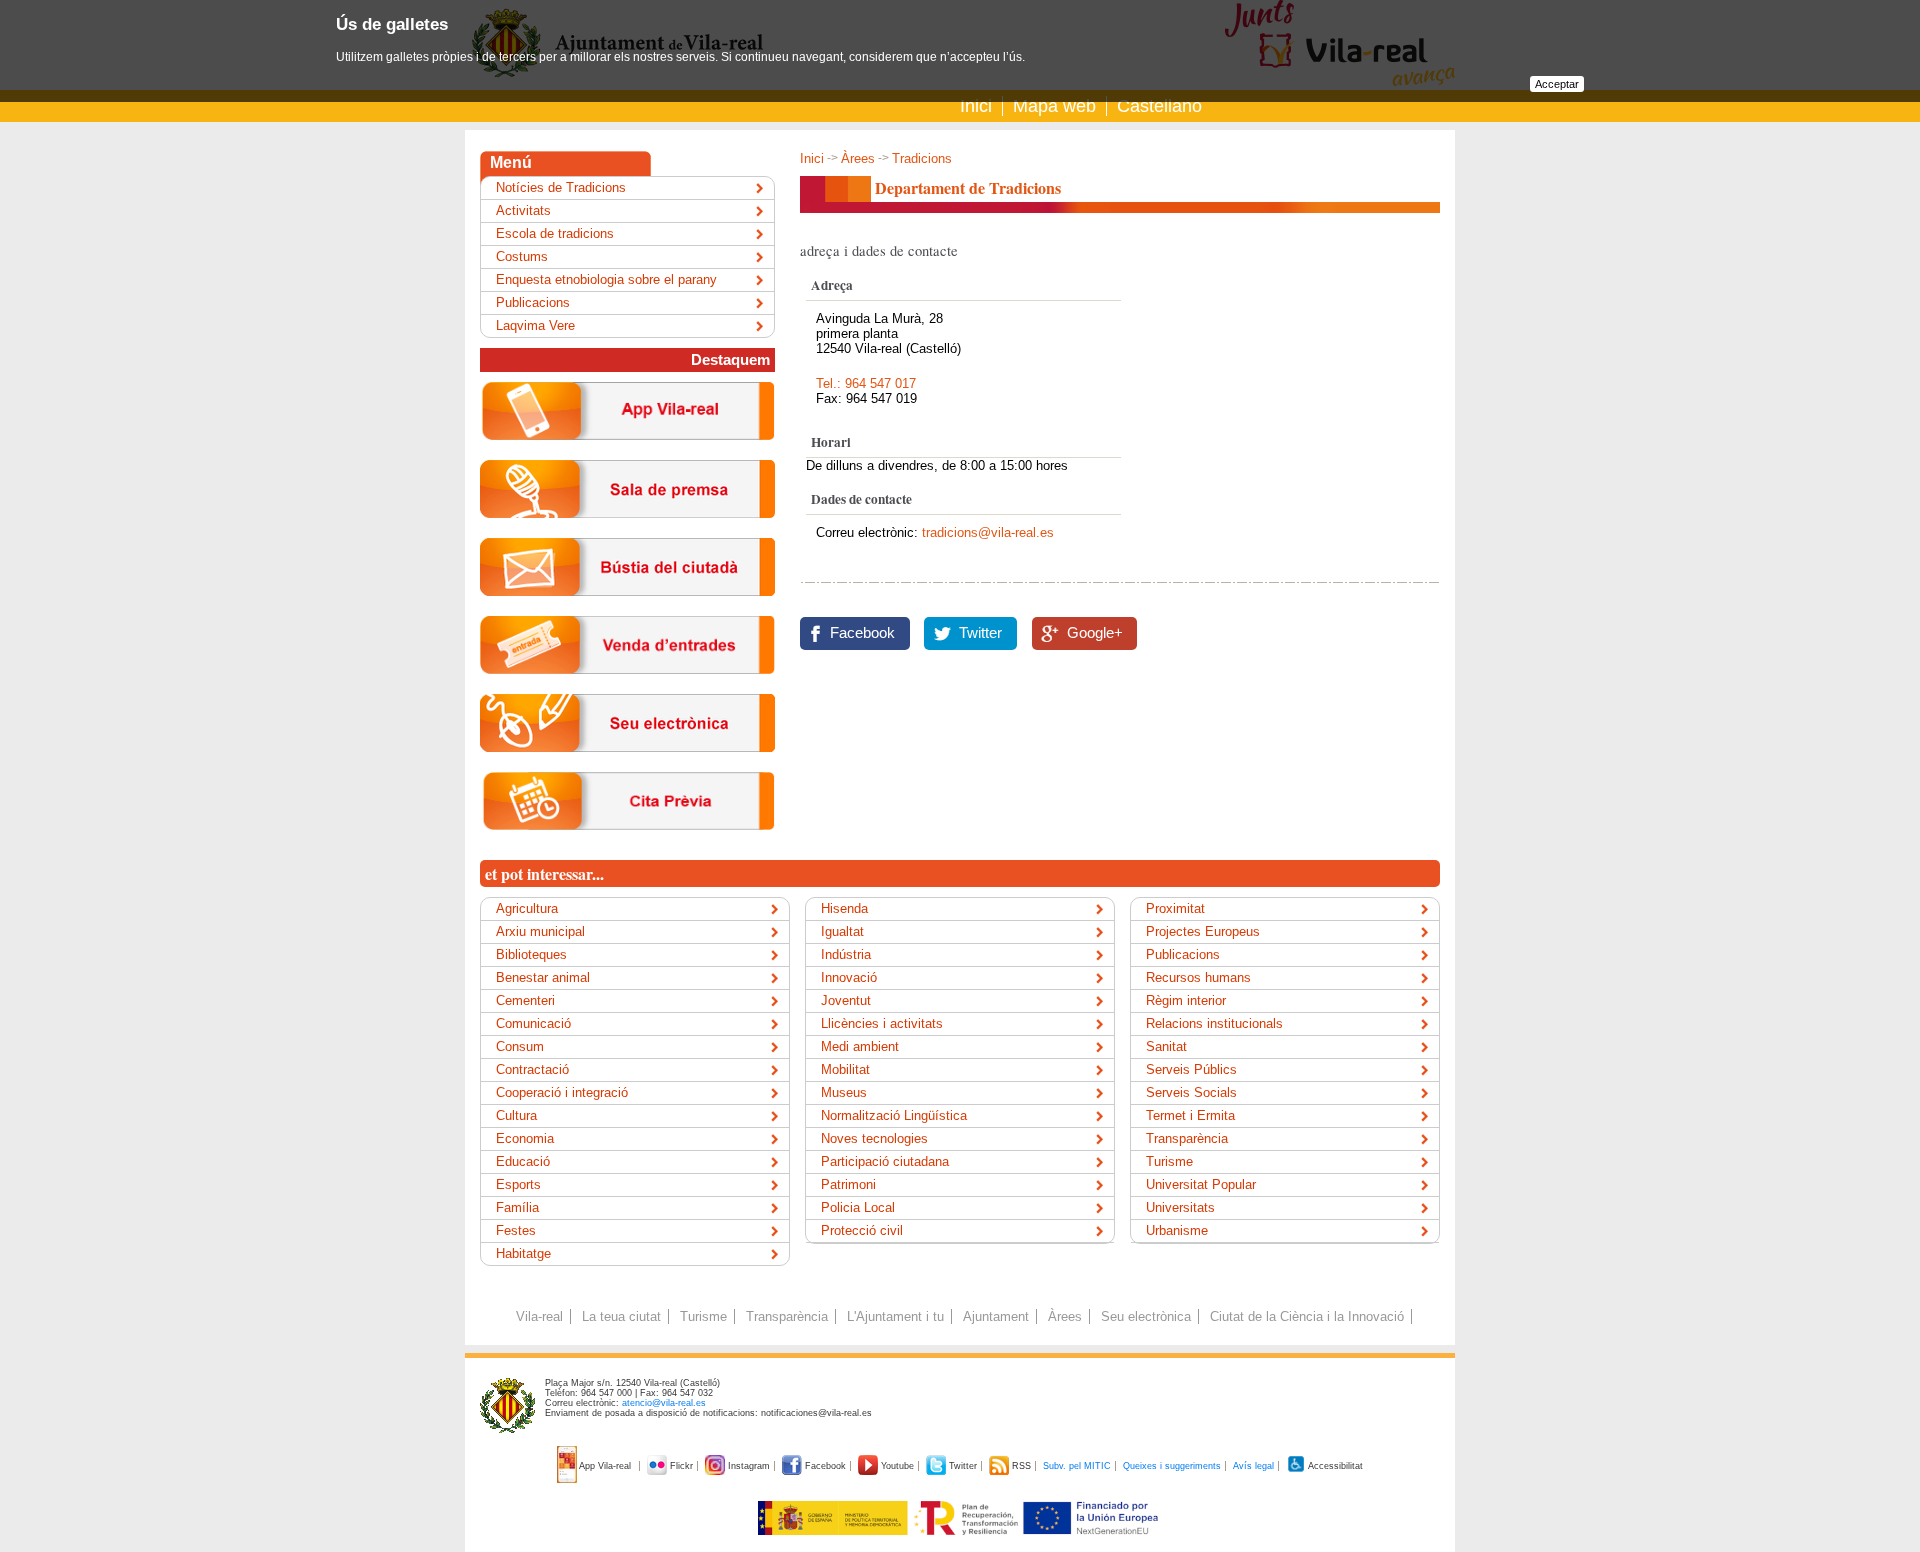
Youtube (897, 1466)
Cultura (516, 1115)
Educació (523, 1161)
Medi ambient (860, 1046)
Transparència (1187, 1138)
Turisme (1169, 1161)
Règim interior (1186, 1000)
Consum (520, 1046)
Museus (844, 1092)
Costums (522, 256)
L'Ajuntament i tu (895, 1316)
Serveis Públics (1191, 1069)
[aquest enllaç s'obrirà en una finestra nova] (627, 767)
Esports (518, 1184)
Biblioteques (531, 954)
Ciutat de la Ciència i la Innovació (1307, 1316)
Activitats (523, 210)
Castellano (1159, 106)
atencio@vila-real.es (664, 1403)
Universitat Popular (1201, 1184)
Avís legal (1253, 1466)
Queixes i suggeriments (1172, 1466)
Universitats (1180, 1207)
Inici (976, 106)
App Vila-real (605, 1466)
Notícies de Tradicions (561, 187)
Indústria (846, 954)
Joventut (846, 1000)
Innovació (849, 977)
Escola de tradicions (555, 233)
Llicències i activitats (882, 1023)
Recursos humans (1198, 977)
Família (517, 1207)
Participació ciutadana (885, 1161)
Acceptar (1557, 84)
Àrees (858, 158)
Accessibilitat (1334, 1466)
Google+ (1095, 633)
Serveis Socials (1191, 1092)
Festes (516, 1230)
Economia (525, 1138)
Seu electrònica (1146, 1316)
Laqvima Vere (535, 325)
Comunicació (533, 1023)
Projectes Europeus (1203, 931)
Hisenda (844, 908)
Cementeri (525, 1000)
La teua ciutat (621, 1316)
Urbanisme (1177, 1230)
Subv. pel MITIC (1077, 1466)
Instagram (749, 1466)
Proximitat (1175, 908)
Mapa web (1054, 106)
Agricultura (527, 908)
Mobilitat (845, 1069)
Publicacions (533, 302)
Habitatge (523, 1253)
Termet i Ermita (1190, 1115)
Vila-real (539, 1316)
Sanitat (1166, 1046)
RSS (1021, 1466)
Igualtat (842, 931)
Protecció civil (862, 1230)
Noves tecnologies (874, 1138)
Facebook (862, 633)
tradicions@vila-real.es (988, 532)
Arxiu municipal (540, 931)
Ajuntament (996, 1316)
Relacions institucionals (1214, 1023)
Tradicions (922, 158)
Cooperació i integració (562, 1092)
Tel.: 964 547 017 (866, 383)
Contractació (532, 1069)
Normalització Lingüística (894, 1115)
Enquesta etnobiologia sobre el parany (606, 279)
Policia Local (858, 1207)
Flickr (681, 1466)
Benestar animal (543, 977)
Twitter (980, 633)
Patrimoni (848, 1184)
